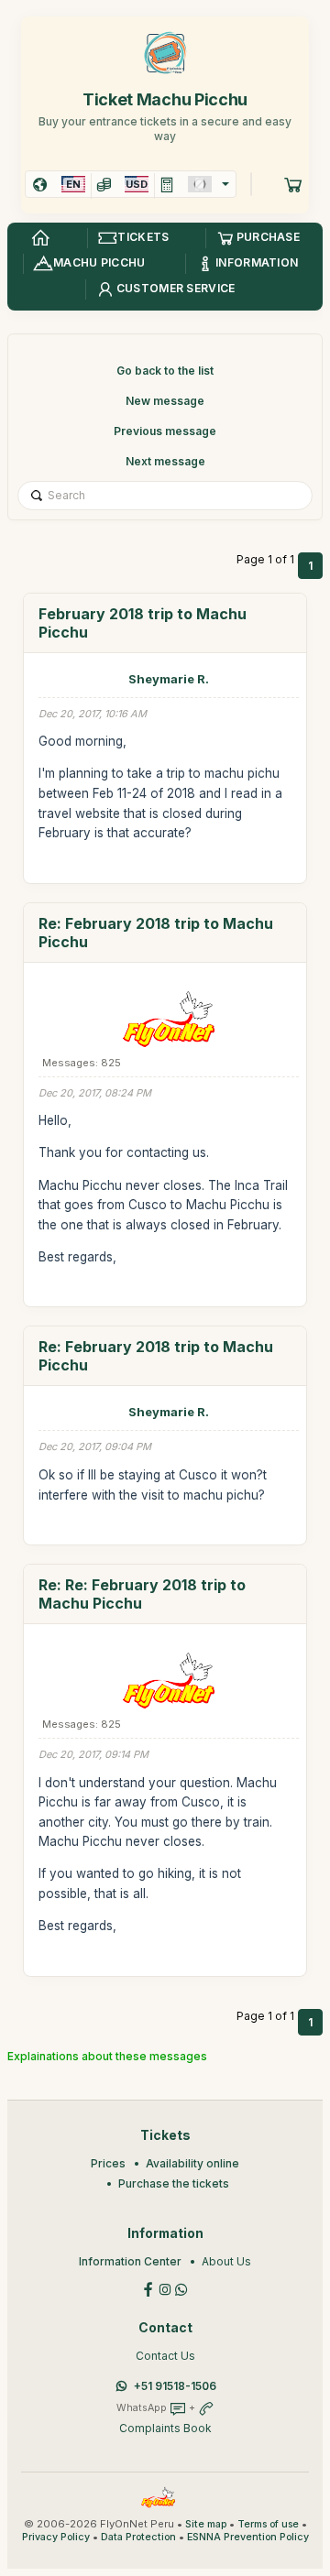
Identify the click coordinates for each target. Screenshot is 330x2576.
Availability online (192, 2163)
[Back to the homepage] (40, 238)
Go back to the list (165, 371)
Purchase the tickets (174, 2183)
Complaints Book (165, 2428)
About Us (226, 2261)
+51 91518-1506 (175, 2386)
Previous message (165, 431)
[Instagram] (165, 2288)
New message (165, 401)
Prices (108, 2163)
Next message (165, 461)
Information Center (130, 2261)
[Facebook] (148, 2288)
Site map (206, 2524)
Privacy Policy (56, 2537)
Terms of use (268, 2524)
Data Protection (138, 2537)
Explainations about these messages (107, 2056)
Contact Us (165, 2356)
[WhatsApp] (181, 2288)
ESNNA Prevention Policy (248, 2537)
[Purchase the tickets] (293, 184)
